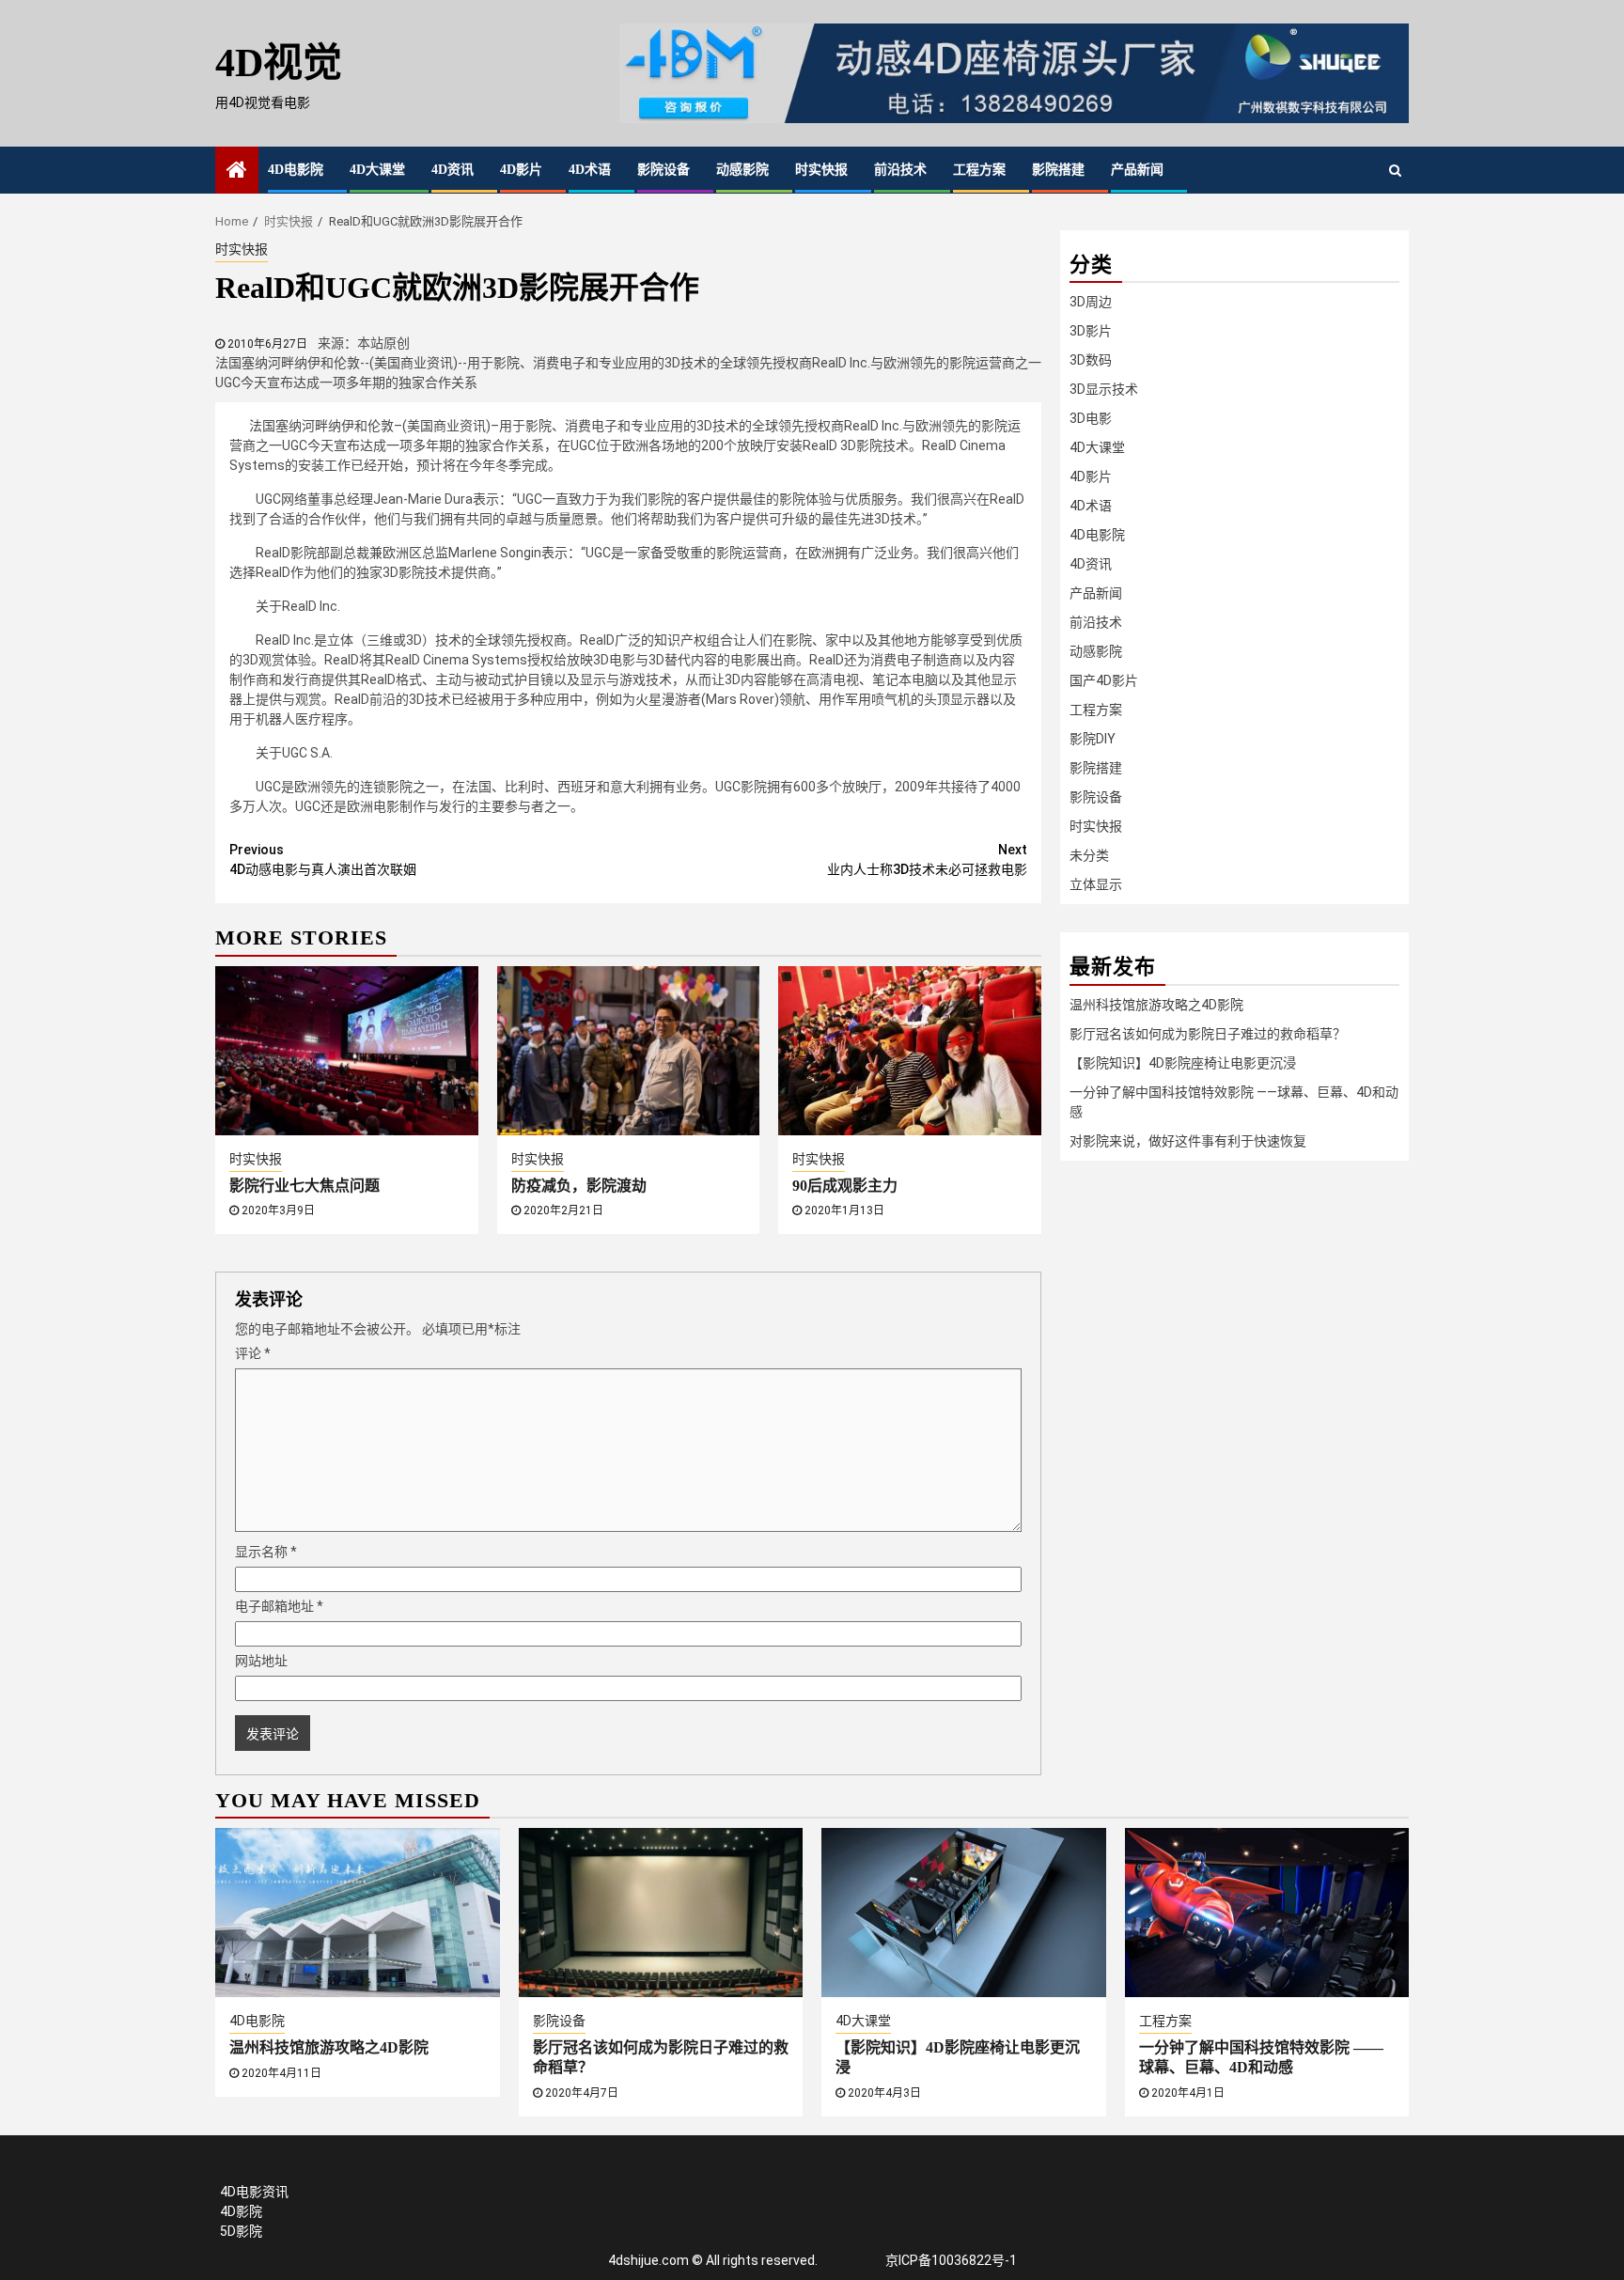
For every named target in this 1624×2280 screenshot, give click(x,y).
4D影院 (241, 2211)
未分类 (1089, 855)
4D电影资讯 (254, 2192)
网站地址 (261, 1661)
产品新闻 (1137, 170)
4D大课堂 (377, 170)
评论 (253, 1353)
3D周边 (1091, 302)
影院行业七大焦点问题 (304, 1186)
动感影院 (742, 170)
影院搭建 (1058, 170)
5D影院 (241, 2231)
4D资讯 (453, 170)
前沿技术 (900, 170)
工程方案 (979, 170)
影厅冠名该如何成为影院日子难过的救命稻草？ (1208, 1034)
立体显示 (1096, 884)
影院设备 (664, 170)
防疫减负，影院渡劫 (579, 1186)
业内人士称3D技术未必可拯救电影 (927, 859)
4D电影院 (296, 170)
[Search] (1395, 170)
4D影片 (521, 170)
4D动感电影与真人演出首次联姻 (323, 859)
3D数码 (1091, 360)
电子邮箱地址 (279, 1606)
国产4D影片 (1104, 680)
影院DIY (1093, 739)
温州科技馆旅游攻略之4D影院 (1156, 1005)
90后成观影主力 (845, 1186)
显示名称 (266, 1552)
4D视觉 (279, 63)
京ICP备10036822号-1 (951, 2260)
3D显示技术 (1104, 389)
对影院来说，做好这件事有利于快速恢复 (1188, 1141)
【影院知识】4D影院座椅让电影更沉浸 (1183, 1063)
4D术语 (590, 170)
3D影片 (1091, 331)
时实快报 (821, 170)
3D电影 (1091, 418)
